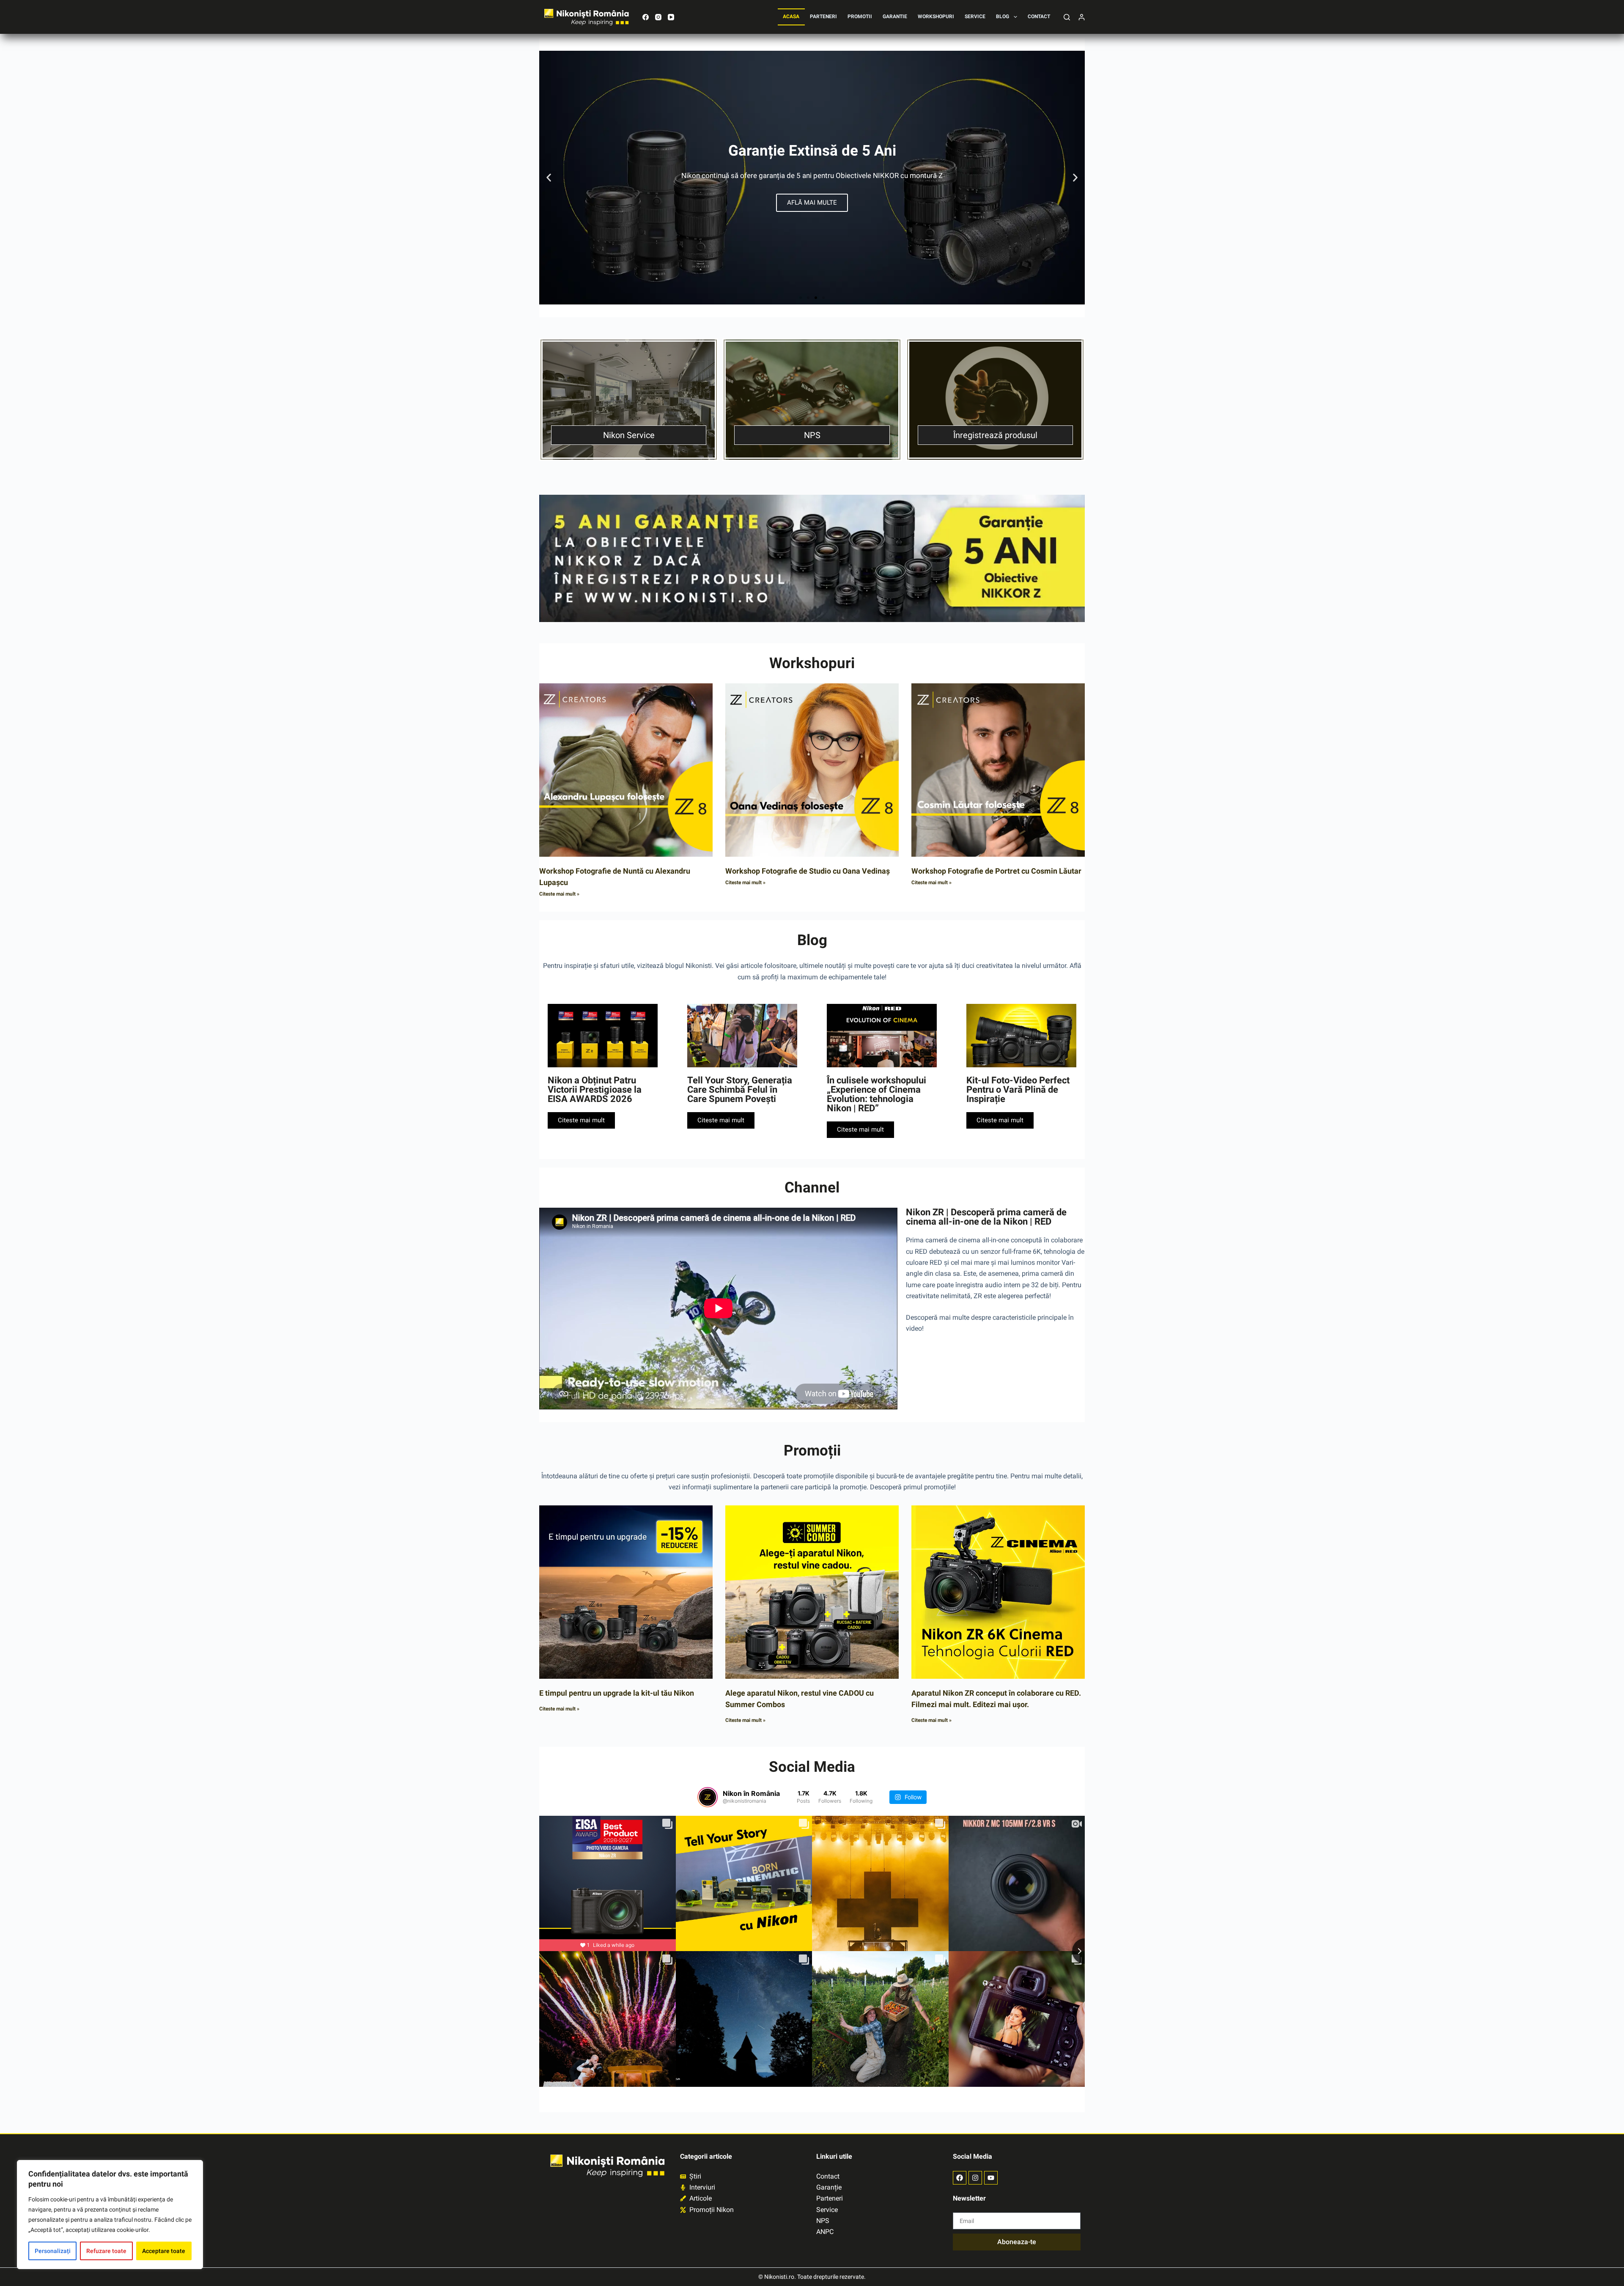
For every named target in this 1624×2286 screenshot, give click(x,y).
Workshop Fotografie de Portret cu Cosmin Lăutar (996, 871)
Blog (1003, 16)
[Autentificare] (1082, 17)
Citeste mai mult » (559, 894)
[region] (110, 2215)
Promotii (860, 16)
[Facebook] (646, 17)
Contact (1039, 16)
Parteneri (823, 16)
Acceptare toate (164, 2251)
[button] (549, 178)
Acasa (791, 16)
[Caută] (1067, 17)
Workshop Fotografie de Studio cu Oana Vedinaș (808, 871)
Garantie (895, 16)
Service (975, 16)
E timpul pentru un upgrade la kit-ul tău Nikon (617, 1693)
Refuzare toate (106, 2251)
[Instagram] (658, 17)
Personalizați (53, 2251)
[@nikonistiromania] (708, 1797)
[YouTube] (671, 17)
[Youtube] (991, 2178)
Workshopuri (936, 16)
